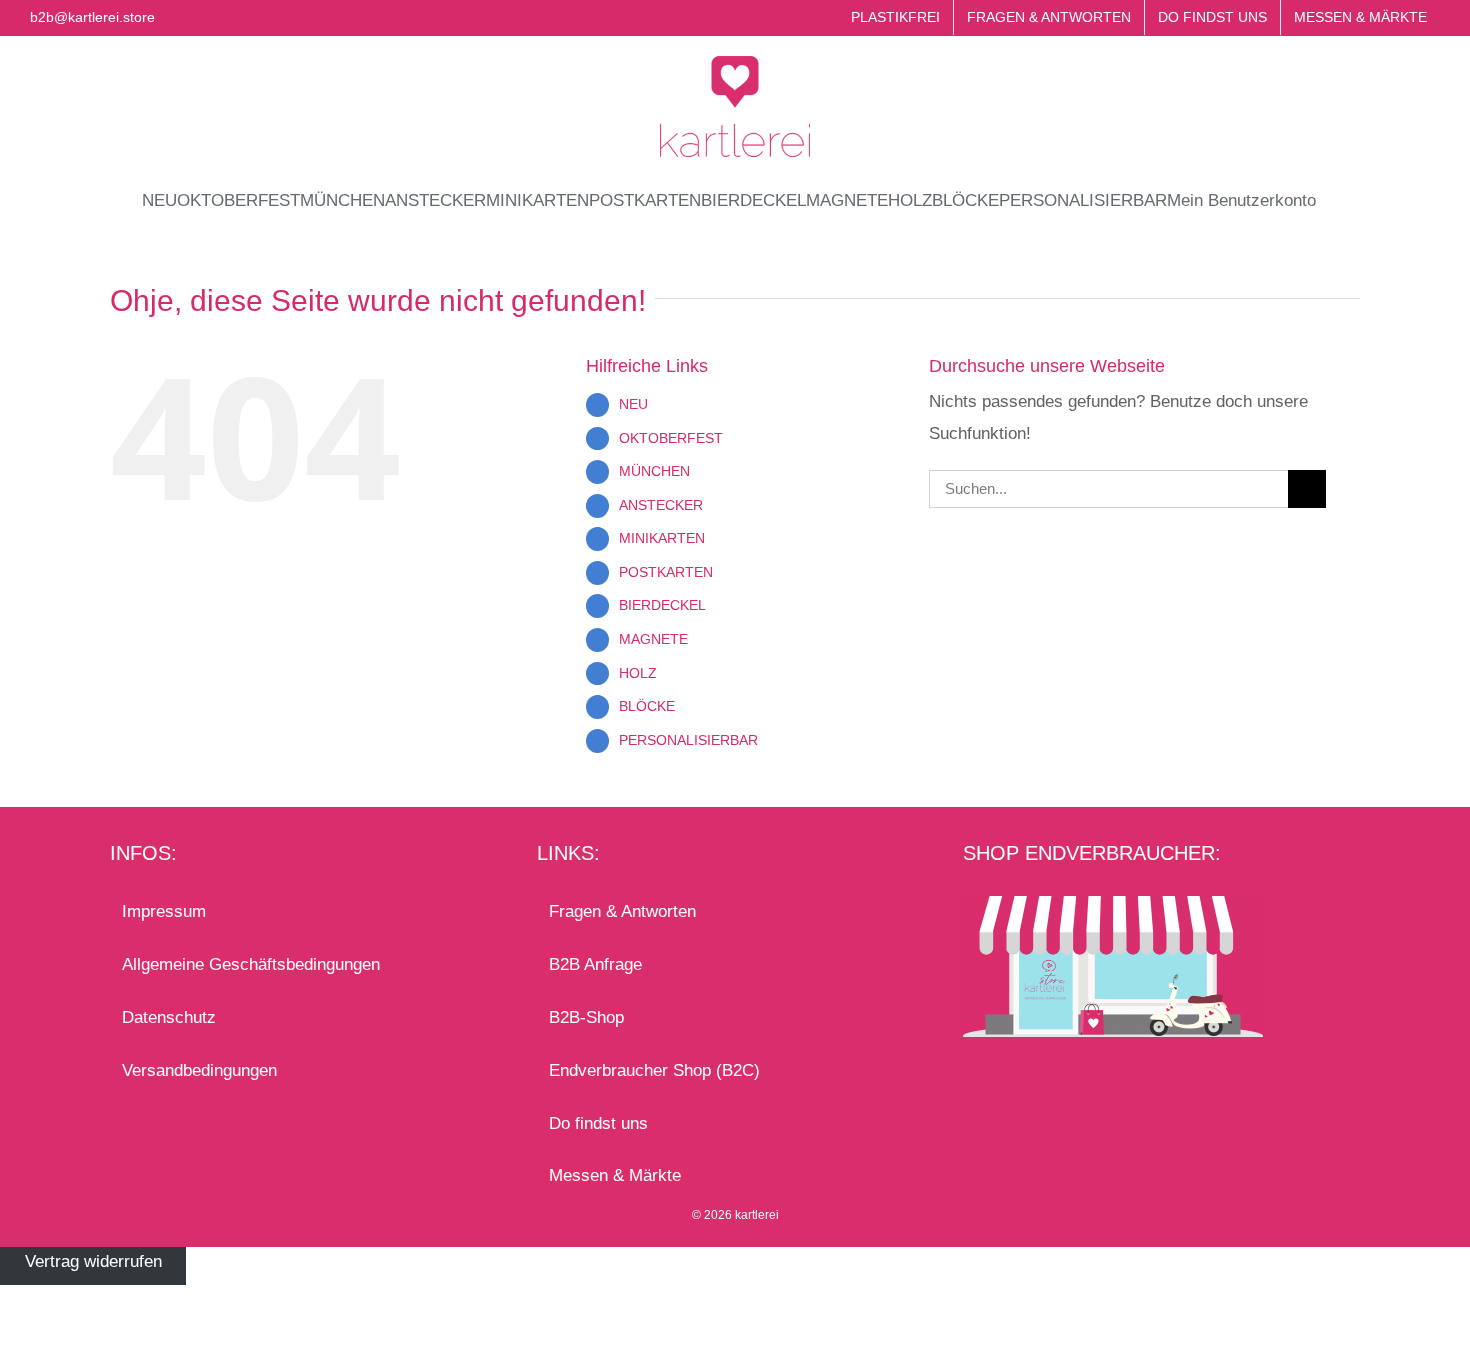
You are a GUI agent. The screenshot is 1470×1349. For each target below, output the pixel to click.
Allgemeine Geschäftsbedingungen (251, 964)
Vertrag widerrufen (93, 1262)
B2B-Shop (586, 1017)
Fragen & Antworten (622, 911)
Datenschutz (169, 1017)
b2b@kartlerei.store (92, 17)
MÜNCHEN (654, 471)
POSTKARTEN (666, 572)
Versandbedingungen (199, 1070)
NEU (633, 404)
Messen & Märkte (615, 1175)
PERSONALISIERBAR (688, 740)
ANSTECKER (661, 505)
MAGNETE (653, 639)
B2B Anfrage (595, 964)
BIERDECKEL (662, 605)
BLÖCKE (647, 706)
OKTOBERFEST (671, 438)
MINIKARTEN (662, 538)
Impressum (164, 911)
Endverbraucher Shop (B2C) (654, 1070)
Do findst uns (598, 1123)
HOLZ (638, 673)
